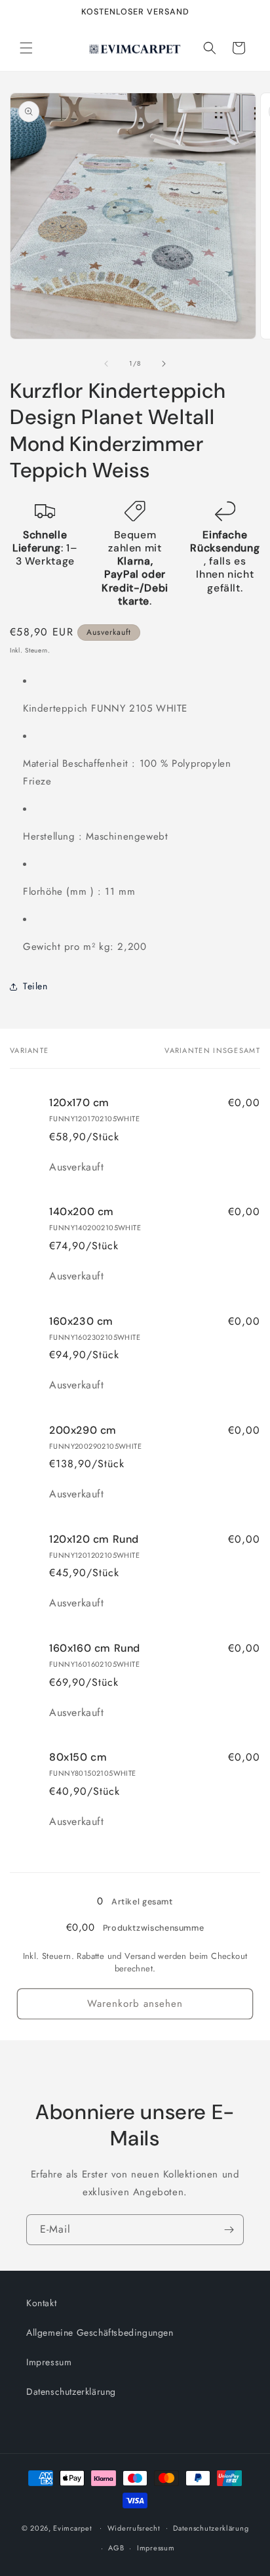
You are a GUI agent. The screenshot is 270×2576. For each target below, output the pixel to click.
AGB (116, 2548)
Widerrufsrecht (134, 2528)
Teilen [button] (35, 986)
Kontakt (41, 2303)
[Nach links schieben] (106, 364)
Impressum (49, 2362)
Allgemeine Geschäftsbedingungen (100, 2332)
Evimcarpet (72, 2527)
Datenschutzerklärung (71, 2392)
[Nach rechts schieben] (164, 364)
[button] (26, 48)
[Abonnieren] (229, 2230)
